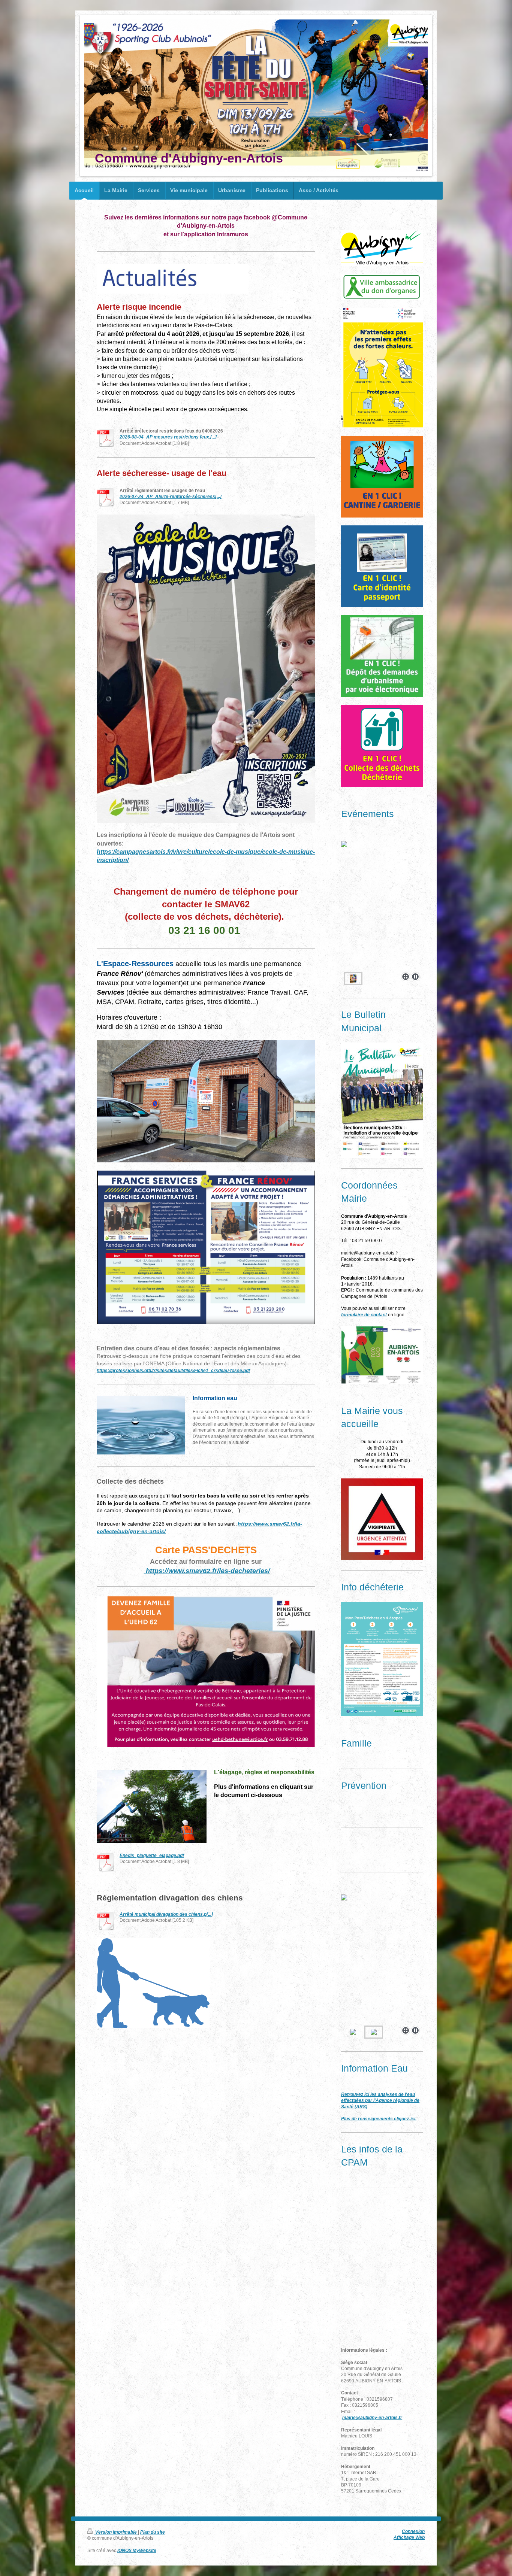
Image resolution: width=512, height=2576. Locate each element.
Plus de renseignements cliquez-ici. (379, 2119)
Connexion (413, 2531)
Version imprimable (116, 2532)
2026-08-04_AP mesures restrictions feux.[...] (168, 437)
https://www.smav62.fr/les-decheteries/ (207, 1571)
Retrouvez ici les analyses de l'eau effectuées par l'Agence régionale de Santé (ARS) (380, 2100)
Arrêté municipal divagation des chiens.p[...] (166, 1914)
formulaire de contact (364, 1315)
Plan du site (153, 2532)
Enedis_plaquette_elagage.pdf (152, 1855)
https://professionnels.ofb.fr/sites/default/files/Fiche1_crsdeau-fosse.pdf (173, 1370)
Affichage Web (409, 2537)
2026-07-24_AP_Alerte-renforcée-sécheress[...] (171, 496)
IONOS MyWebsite (137, 2550)
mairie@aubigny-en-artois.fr (372, 2417)
